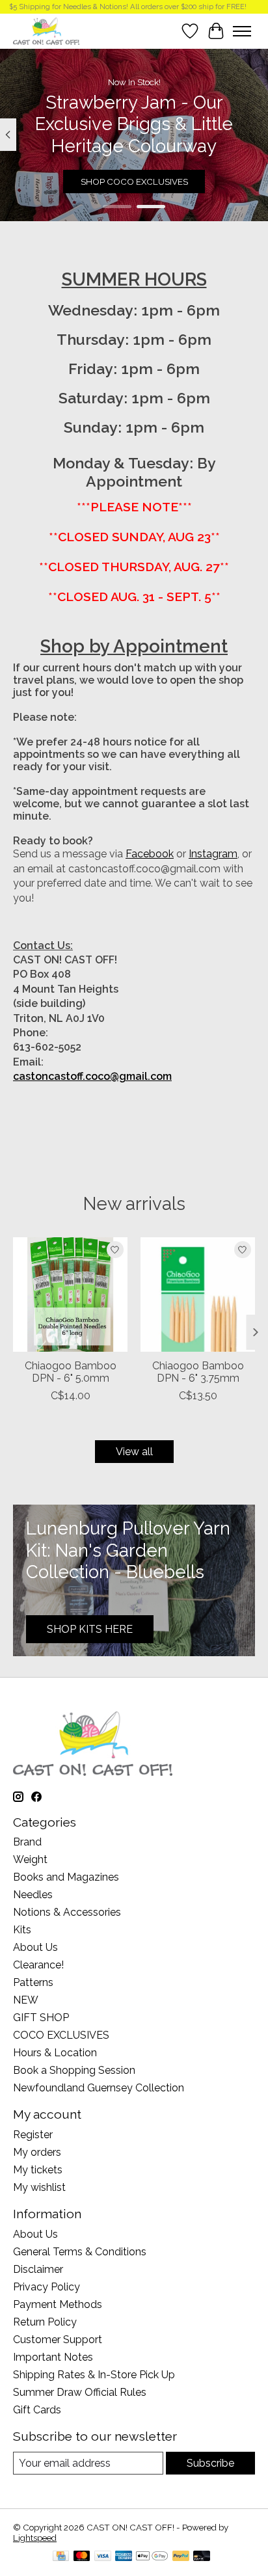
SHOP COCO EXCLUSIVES (134, 181)
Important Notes (53, 2357)
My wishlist (39, 2187)
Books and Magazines (66, 1877)
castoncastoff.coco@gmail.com (92, 1076)
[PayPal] (181, 2557)
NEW (26, 2000)
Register (33, 2135)
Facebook (150, 854)
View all (134, 1452)
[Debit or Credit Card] (202, 2557)
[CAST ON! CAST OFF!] (46, 31)
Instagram (213, 854)
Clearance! (38, 1965)
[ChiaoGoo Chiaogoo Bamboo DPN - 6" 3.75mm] (198, 1295)
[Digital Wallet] (152, 2557)
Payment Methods (58, 2304)
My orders (37, 2152)
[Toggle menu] (242, 31)
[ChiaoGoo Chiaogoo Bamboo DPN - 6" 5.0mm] (70, 1295)
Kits (22, 1930)
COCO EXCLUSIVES (61, 2035)
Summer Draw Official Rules (80, 2392)
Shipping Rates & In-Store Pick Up (94, 2375)
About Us (35, 1947)
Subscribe (210, 2463)
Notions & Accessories (67, 1912)
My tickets (38, 2170)
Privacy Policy (47, 2287)
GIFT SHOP (41, 2018)
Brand (27, 1842)
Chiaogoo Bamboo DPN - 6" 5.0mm (71, 1372)
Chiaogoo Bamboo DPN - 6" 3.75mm (198, 1372)
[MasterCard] (82, 2557)
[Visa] (103, 2557)
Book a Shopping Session (74, 2070)
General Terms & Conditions (80, 2252)
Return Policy (45, 2322)
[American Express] (124, 2557)
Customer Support (58, 2340)
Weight (30, 1859)
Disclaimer (38, 2269)
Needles (33, 1895)
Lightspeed (35, 2538)
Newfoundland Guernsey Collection (99, 2088)
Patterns (33, 1982)
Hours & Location (55, 2053)
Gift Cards (37, 2410)
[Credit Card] (61, 2557)
